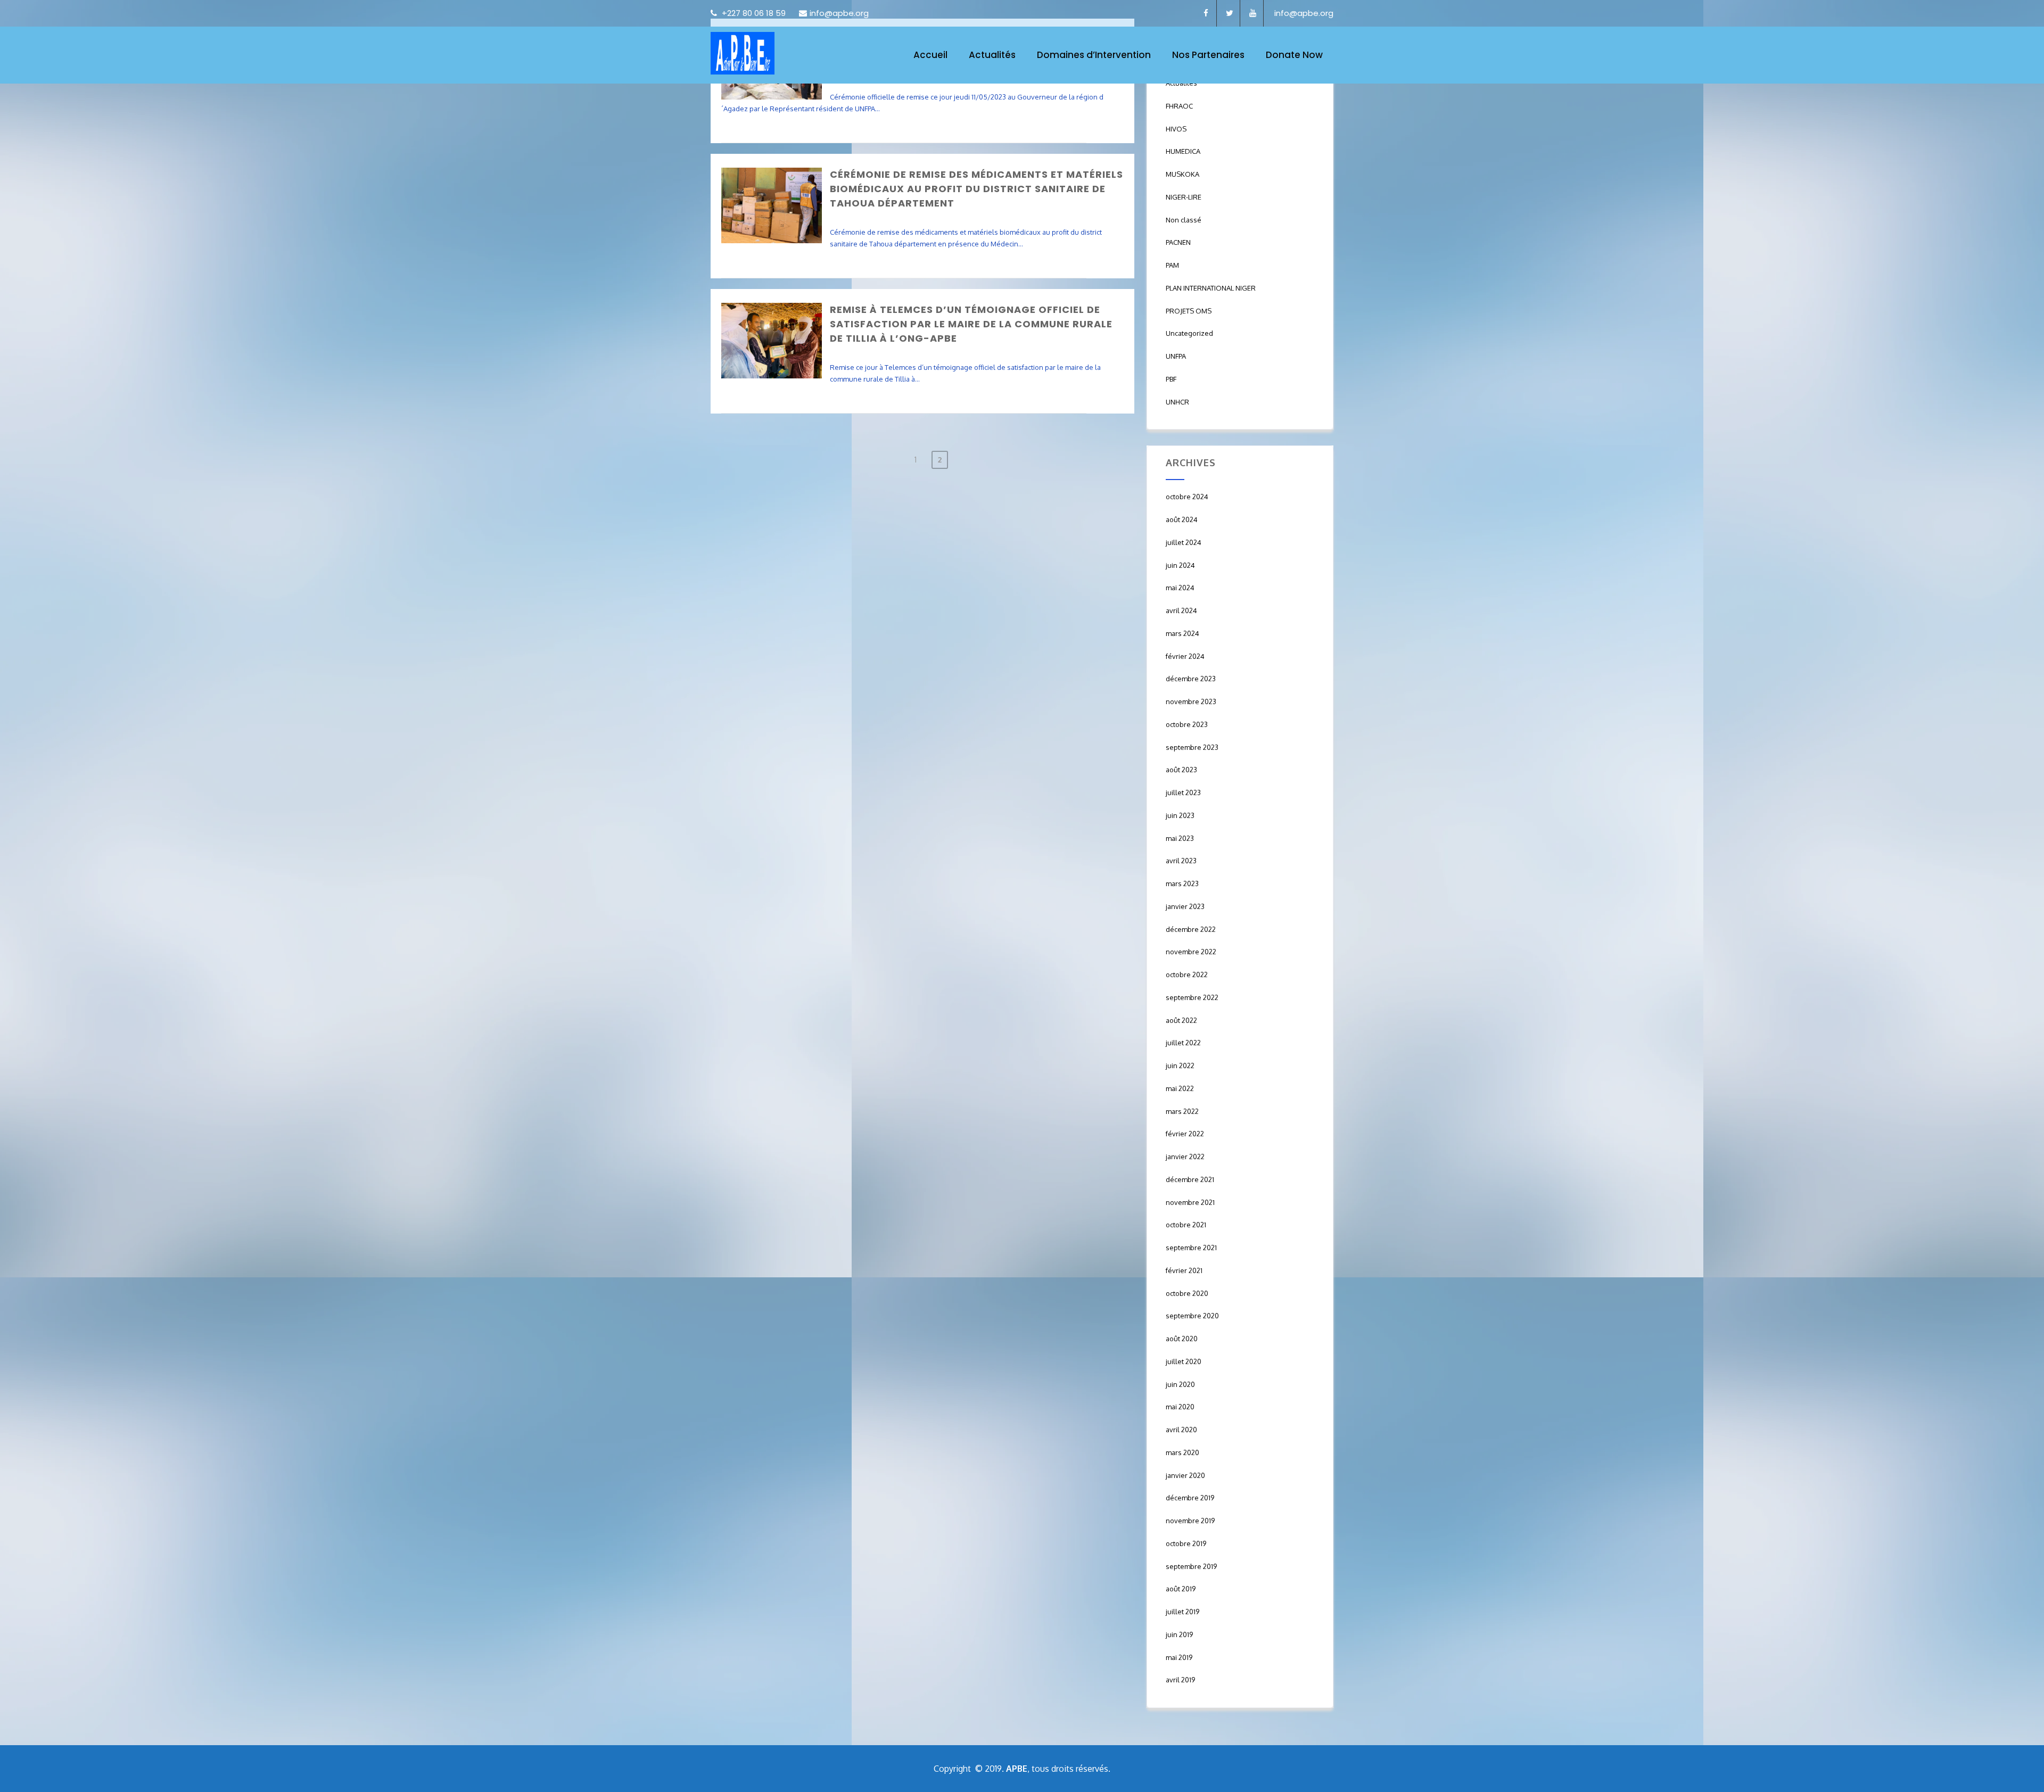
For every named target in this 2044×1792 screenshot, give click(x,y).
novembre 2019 (1190, 1521)
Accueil (930, 55)
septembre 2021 (1191, 1248)
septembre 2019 (1191, 1566)
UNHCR (1177, 402)
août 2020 (1182, 1339)
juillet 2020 (1184, 1361)
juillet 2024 (1184, 542)
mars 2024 (1182, 633)
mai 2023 (1180, 838)
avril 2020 (1181, 1430)
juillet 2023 (1183, 792)
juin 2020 (1180, 1384)
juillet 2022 (1183, 1043)
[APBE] (743, 53)
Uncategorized (1189, 333)
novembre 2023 (1191, 701)
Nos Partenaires (1208, 55)
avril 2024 (1181, 610)
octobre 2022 (1187, 975)
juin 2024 (1180, 565)
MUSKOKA (1182, 174)
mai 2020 (1180, 1407)
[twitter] (1230, 13)
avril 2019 (1180, 1680)
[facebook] (1206, 13)
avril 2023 (1181, 861)
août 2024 (1182, 519)
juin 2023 (1180, 815)
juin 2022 (1180, 1066)
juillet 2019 (1182, 1612)
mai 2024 (1180, 588)
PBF (1171, 379)
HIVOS (1176, 129)
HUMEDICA (1183, 151)
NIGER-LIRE (1184, 197)
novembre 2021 (1190, 1202)
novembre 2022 (1191, 952)
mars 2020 (1182, 1452)
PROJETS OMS (1189, 311)
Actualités (992, 55)
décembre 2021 (1190, 1179)
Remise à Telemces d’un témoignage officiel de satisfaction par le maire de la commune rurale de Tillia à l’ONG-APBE (971, 324)
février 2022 (1185, 1134)
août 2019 (1181, 1589)
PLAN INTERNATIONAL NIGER (1211, 288)
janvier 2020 (1185, 1475)
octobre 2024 (1187, 497)
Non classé (1184, 220)
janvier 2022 (1185, 1157)
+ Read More (1105, 134)
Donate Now (1294, 55)
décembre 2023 (1191, 679)
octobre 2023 (1187, 724)
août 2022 (1181, 1020)
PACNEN (1178, 242)
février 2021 (1184, 1270)
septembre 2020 (1192, 1316)
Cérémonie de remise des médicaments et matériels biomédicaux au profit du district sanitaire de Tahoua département (976, 189)
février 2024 (1185, 656)
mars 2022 (1182, 1111)
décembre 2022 (1191, 929)
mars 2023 (1182, 883)
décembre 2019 (1190, 1498)
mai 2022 (1180, 1088)
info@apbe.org (839, 13)
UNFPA (1176, 356)
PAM (1172, 265)
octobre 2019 (1186, 1543)
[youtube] (1253, 13)
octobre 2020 (1187, 1293)
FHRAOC (1179, 106)
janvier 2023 (1185, 906)
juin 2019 (1179, 1634)
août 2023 (1181, 770)
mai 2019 (1179, 1657)
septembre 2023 (1192, 747)
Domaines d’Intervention (1094, 55)
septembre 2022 (1192, 997)
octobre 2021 (1186, 1225)
